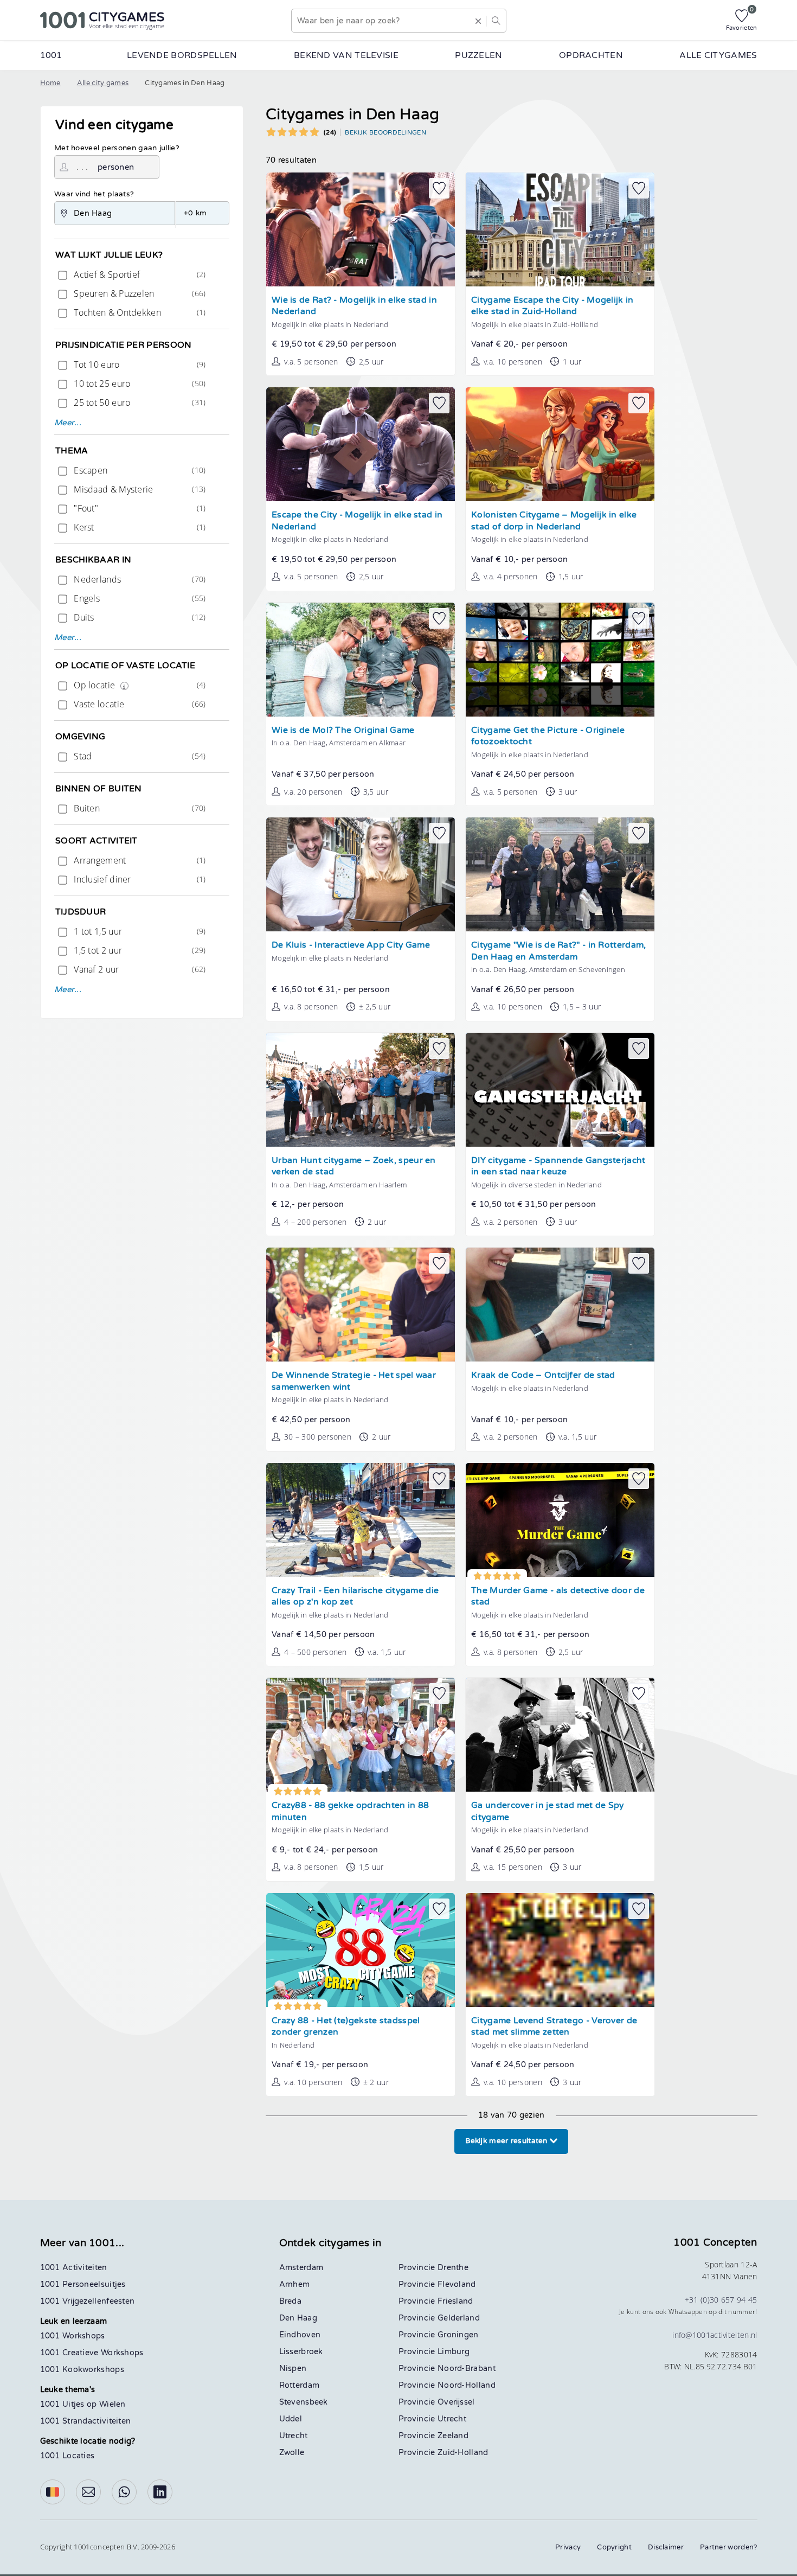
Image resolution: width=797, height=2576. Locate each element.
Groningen (458, 2335)
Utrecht (294, 2436)
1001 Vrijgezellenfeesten (88, 2301)
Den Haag (298, 2318)
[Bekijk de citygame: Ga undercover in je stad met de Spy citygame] (560, 1735)
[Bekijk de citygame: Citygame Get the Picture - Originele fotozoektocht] (560, 660)
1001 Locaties (68, 2456)
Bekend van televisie (346, 55)
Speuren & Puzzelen (139, 293)
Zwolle (292, 2453)
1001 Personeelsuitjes (83, 2284)
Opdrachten (591, 55)
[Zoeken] (496, 21)
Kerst (139, 527)
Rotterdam (300, 2385)
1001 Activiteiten (74, 2268)
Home (50, 83)
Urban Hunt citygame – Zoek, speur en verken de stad (354, 1166)
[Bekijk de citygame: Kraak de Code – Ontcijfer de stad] (560, 1305)
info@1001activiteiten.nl (715, 2335)
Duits (139, 617)
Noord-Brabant (467, 2369)
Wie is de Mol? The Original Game (343, 730)
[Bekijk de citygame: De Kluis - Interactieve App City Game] (361, 874)
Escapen (139, 470)
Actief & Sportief (139, 274)
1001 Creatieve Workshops (92, 2353)
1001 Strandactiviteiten (86, 2421)
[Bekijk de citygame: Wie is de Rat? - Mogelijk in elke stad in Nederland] (361, 229)
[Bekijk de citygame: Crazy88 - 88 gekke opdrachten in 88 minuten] (361, 1735)
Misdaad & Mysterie (139, 489)
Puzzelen (478, 55)
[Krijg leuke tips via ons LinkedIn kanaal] (160, 2492)
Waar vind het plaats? (94, 194)
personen (116, 167)
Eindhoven (300, 2335)
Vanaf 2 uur (139, 969)
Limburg (454, 2352)
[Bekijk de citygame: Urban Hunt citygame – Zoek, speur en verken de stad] (361, 1090)
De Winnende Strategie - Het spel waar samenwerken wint (354, 1381)
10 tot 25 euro (139, 383)
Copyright (614, 2547)
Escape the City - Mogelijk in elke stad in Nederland (357, 521)
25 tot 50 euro (139, 402)
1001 (51, 55)
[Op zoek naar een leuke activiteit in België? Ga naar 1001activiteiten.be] (53, 2492)
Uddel (291, 2419)
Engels (139, 598)
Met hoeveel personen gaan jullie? (117, 148)
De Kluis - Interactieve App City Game (351, 945)
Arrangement (139, 860)
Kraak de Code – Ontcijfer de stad (543, 1375)
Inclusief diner (139, 879)
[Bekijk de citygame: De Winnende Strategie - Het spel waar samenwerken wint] (361, 1305)
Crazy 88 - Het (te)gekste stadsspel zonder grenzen (346, 2027)
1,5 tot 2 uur (139, 950)
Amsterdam (301, 2268)
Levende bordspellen (182, 55)
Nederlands (139, 579)
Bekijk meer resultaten (507, 2141)
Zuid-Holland (463, 2453)
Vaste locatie (139, 704)
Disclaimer (666, 2547)
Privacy (568, 2547)
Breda (291, 2301)
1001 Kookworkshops (82, 2370)
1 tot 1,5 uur (139, 931)
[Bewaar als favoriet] (439, 188)
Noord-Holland (467, 2385)
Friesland (455, 2301)
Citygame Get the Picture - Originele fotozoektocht (548, 736)
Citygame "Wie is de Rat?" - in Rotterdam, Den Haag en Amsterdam (558, 951)
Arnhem (295, 2284)
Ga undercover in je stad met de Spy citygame (548, 1811)
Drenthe (453, 2268)
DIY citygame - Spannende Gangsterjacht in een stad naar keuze (558, 1166)
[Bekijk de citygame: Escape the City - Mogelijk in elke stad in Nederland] (361, 444)
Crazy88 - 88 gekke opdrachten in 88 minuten (351, 1811)
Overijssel (456, 2402)
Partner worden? (729, 2547)
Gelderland (459, 2318)
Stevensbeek (304, 2402)
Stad (139, 756)
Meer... (68, 423)
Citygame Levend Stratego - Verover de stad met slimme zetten (554, 2027)
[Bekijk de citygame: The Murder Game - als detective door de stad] (560, 1520)
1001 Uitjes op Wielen (83, 2404)
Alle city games (103, 83)
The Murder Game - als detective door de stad (558, 1597)
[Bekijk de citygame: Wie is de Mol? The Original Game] (361, 660)
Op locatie (139, 685)
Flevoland (457, 2284)
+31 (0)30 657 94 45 (721, 2300)
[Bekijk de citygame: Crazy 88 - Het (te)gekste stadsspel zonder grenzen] (361, 1950)
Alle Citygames (718, 55)
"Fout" (139, 508)
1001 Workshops (73, 2336)
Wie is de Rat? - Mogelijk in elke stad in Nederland (354, 306)
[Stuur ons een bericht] (88, 2492)
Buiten (139, 808)
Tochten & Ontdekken (139, 312)
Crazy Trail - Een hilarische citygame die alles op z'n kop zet (355, 1597)
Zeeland (453, 2436)
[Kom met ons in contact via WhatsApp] (124, 2492)
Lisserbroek (301, 2352)
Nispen (293, 2369)
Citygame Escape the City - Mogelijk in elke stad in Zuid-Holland (552, 306)
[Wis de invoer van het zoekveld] (478, 21)
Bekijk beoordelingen (385, 132)
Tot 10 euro (139, 365)
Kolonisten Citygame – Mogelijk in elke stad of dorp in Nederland (554, 521)
